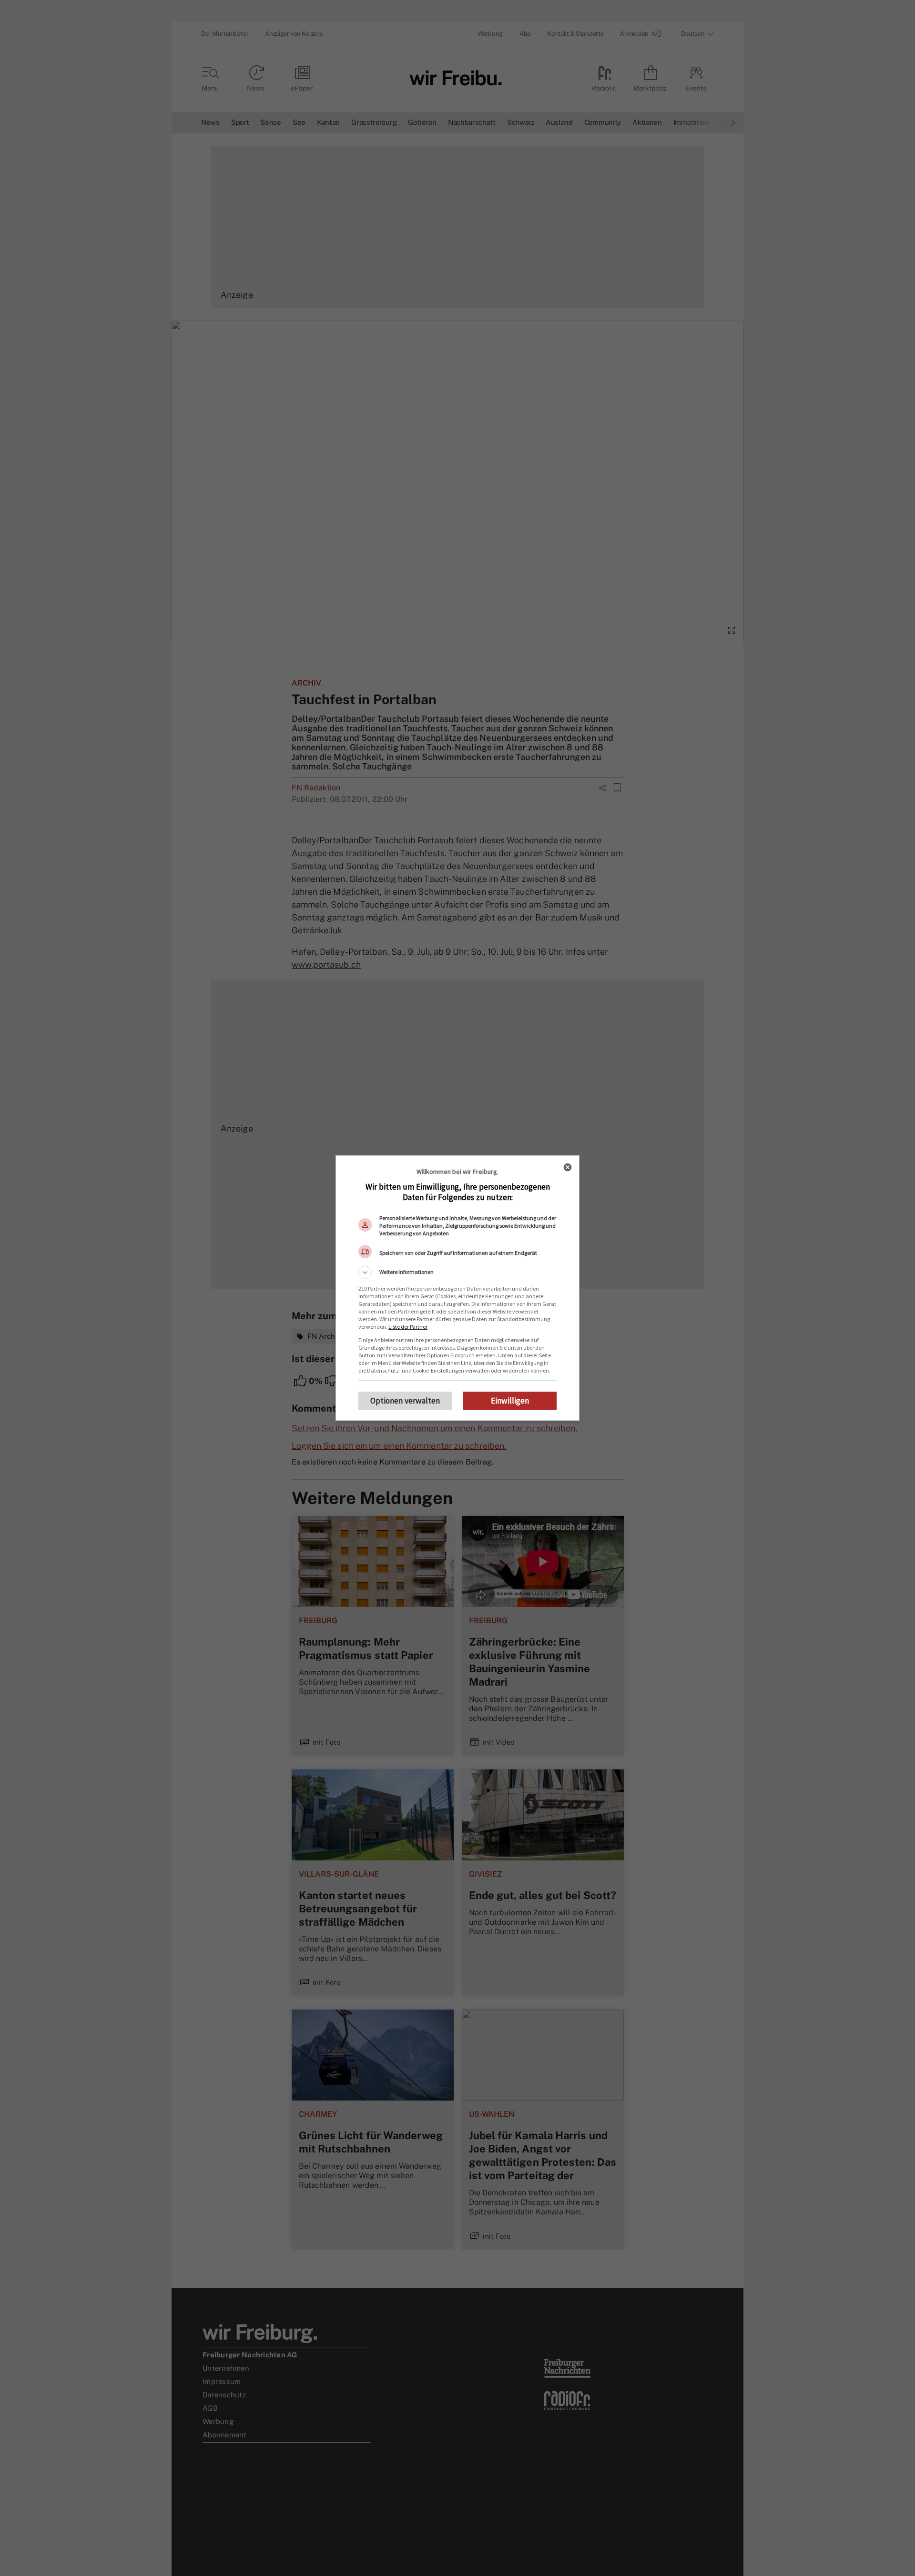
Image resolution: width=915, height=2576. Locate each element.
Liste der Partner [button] (408, 1327)
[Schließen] (568, 1167)
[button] (457, 1273)
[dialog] (457, 1288)
